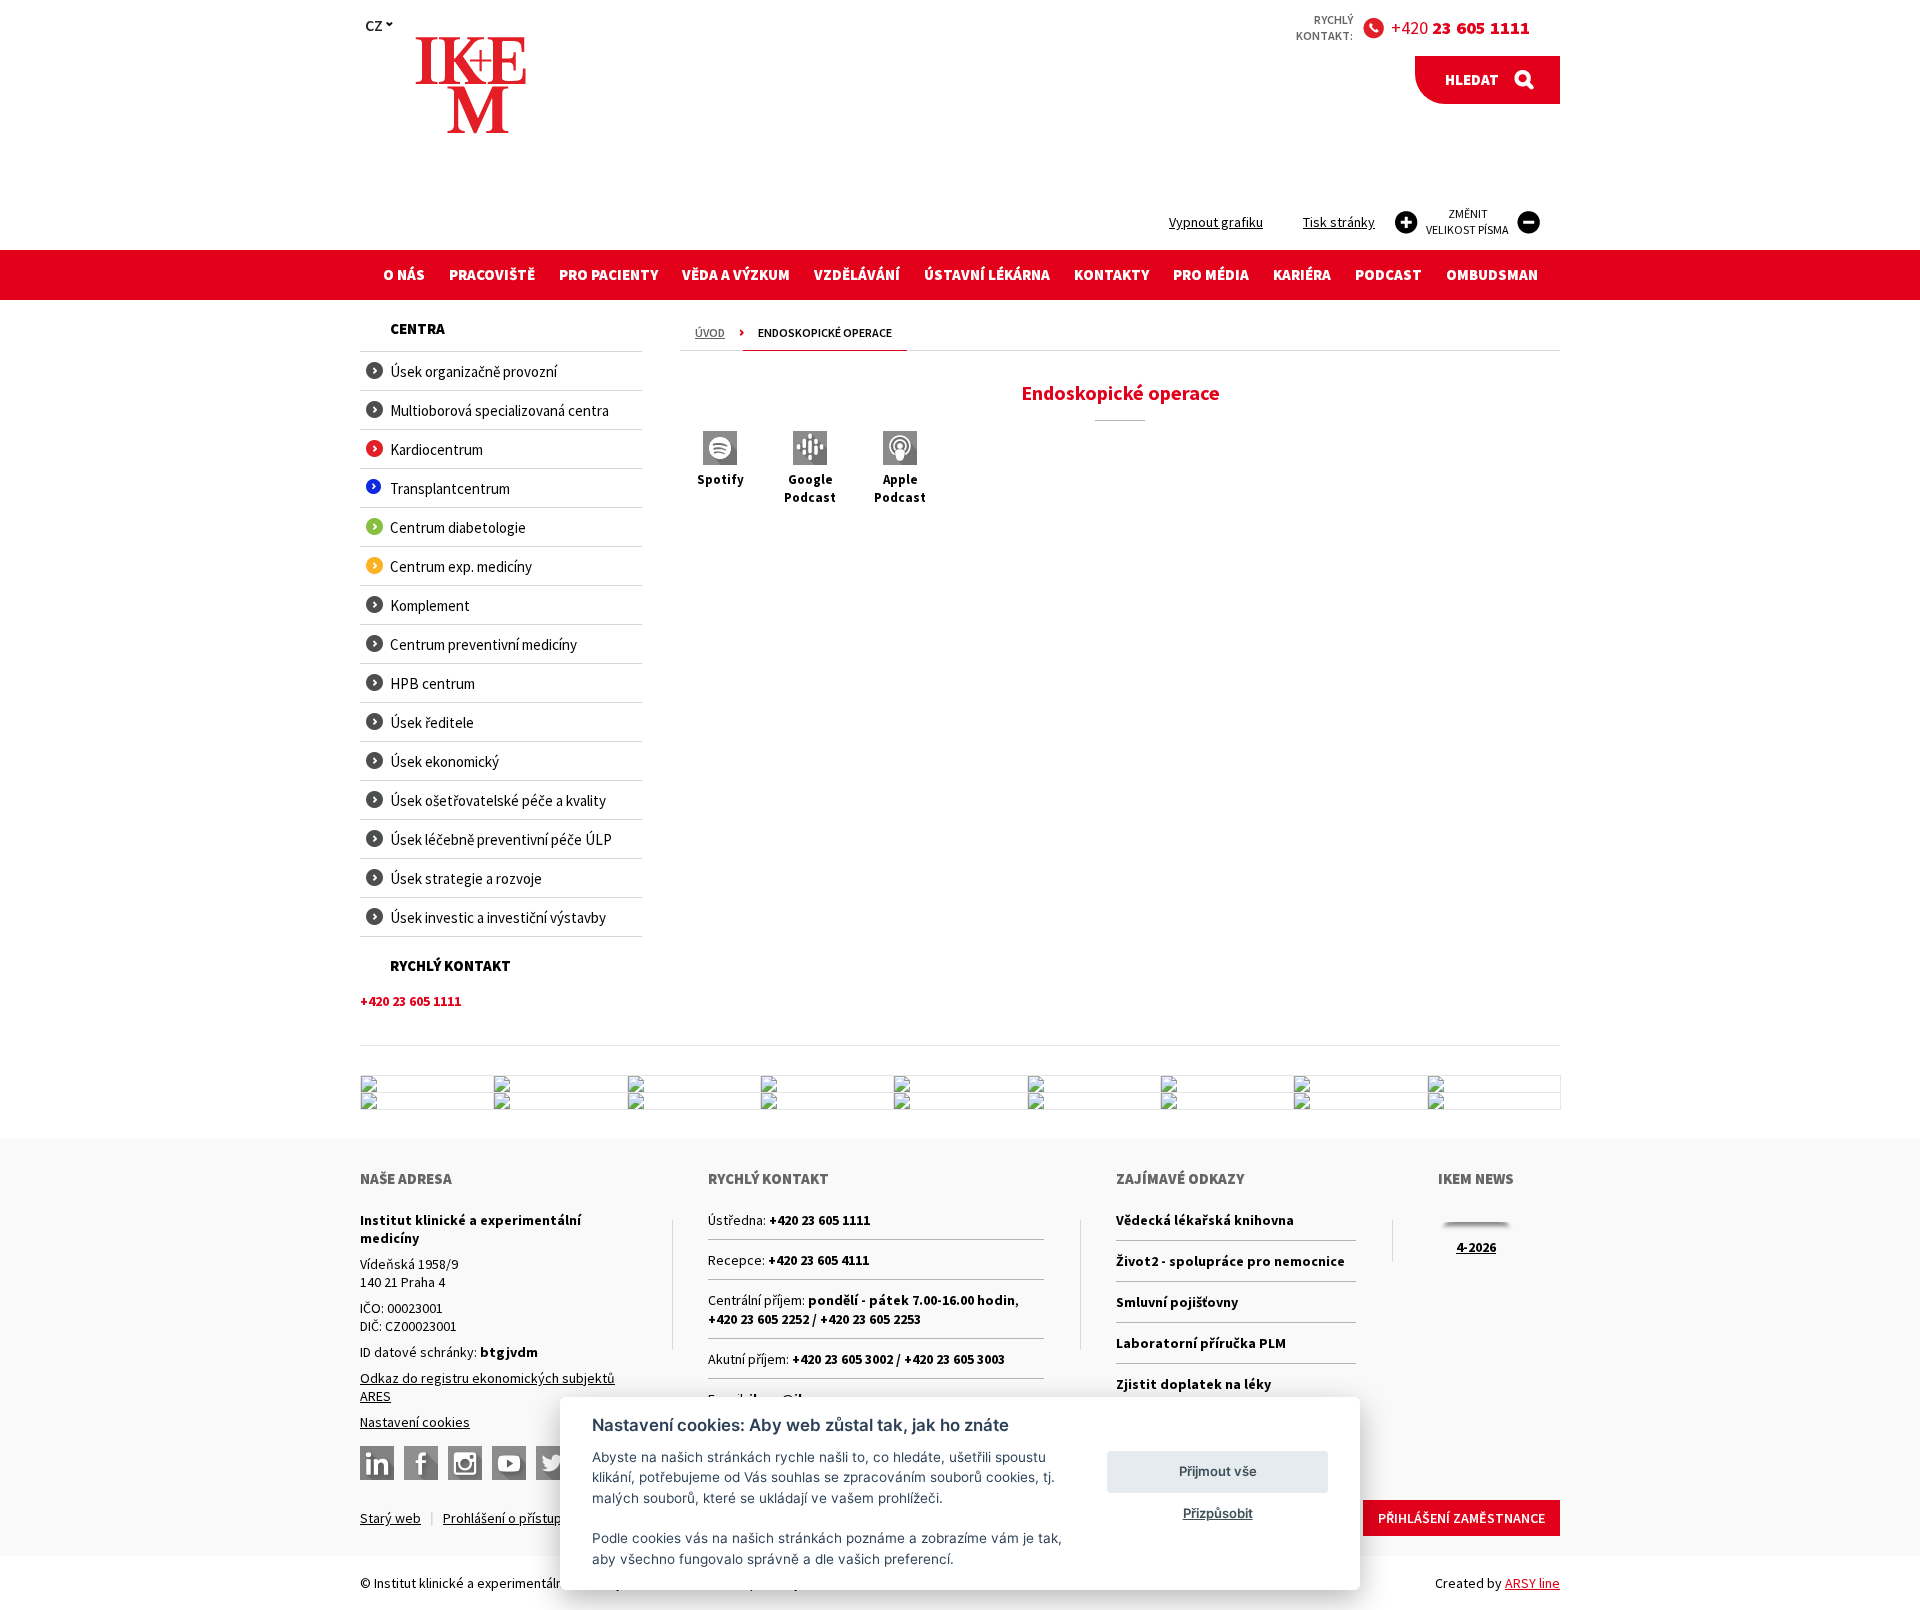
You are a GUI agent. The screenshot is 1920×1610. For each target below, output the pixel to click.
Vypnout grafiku (1216, 222)
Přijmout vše (1218, 1471)
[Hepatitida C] (827, 1101)
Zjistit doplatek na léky (1193, 1384)
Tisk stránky (1339, 222)
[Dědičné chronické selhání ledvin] (560, 1101)
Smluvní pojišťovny (1177, 1302)
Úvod (710, 332)
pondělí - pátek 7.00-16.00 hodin (911, 1300)
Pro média (1211, 274)
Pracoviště (492, 274)
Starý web (390, 1518)
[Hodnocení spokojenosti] (1494, 1101)
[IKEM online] (1094, 1101)
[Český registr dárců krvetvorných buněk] (827, 1084)
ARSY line (1532, 1583)
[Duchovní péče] (960, 1101)
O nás (404, 274)
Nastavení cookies (415, 1422)
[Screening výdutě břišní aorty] (1360, 1084)
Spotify (720, 479)
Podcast (1388, 274)
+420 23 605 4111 (818, 1260)
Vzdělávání (857, 274)
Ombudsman (1492, 274)
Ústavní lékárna (987, 274)
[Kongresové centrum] (694, 1084)
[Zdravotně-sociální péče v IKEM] (694, 1101)
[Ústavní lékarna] (427, 1084)
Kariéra (1302, 274)
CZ (374, 25)
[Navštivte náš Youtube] (509, 1463)
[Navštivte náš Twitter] (553, 1463)
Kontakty (1111, 274)
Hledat (1472, 79)
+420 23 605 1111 (819, 1220)
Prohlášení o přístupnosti (517, 1518)
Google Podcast (810, 488)
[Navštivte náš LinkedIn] (377, 1463)
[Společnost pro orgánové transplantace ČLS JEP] (1094, 1084)
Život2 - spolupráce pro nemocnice (1230, 1261)
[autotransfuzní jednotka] (427, 1101)
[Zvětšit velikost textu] (1406, 222)
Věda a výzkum (736, 274)
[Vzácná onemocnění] (1227, 1101)
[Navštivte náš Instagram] (465, 1463)
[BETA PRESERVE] (1360, 1101)
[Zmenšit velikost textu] (1528, 222)
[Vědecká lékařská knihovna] (1494, 1084)
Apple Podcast (900, 488)
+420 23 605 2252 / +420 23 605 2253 (814, 1319)
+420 (1460, 27)
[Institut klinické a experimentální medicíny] (470, 85)
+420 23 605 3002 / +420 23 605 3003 (898, 1359)
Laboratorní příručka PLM (1201, 1343)
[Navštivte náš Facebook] (421, 1463)
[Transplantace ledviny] (960, 1084)
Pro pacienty (608, 274)
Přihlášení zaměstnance (1461, 1518)
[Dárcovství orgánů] (560, 1084)
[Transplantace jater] (1227, 1084)
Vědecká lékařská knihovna (1205, 1220)
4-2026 (1476, 1247)
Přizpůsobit (1218, 1513)
